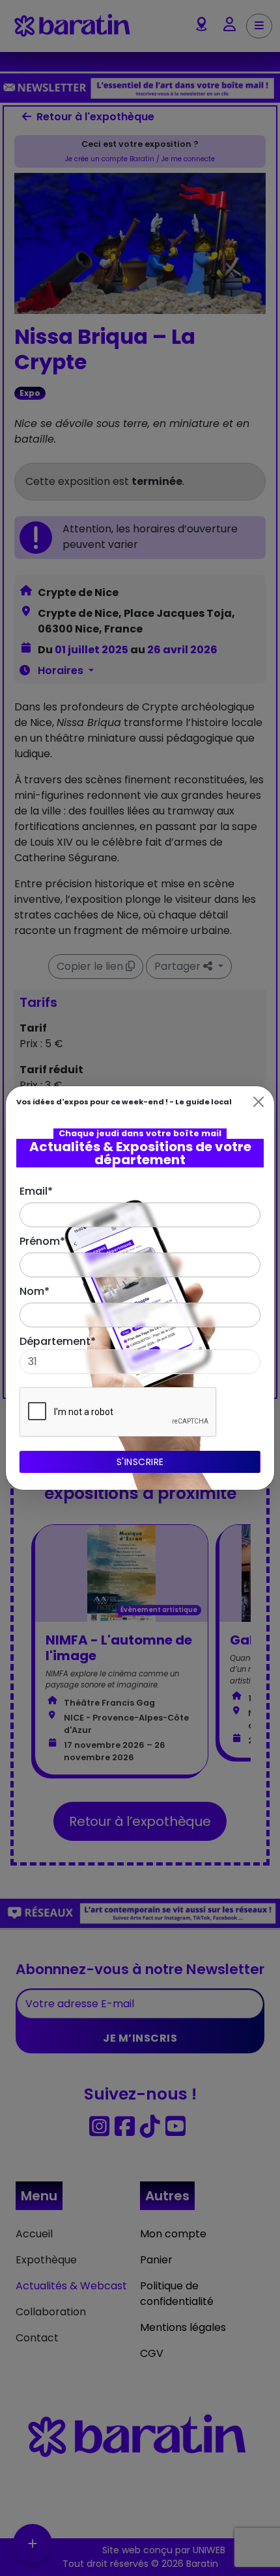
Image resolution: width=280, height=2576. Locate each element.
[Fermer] (259, 1102)
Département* (58, 1341)
